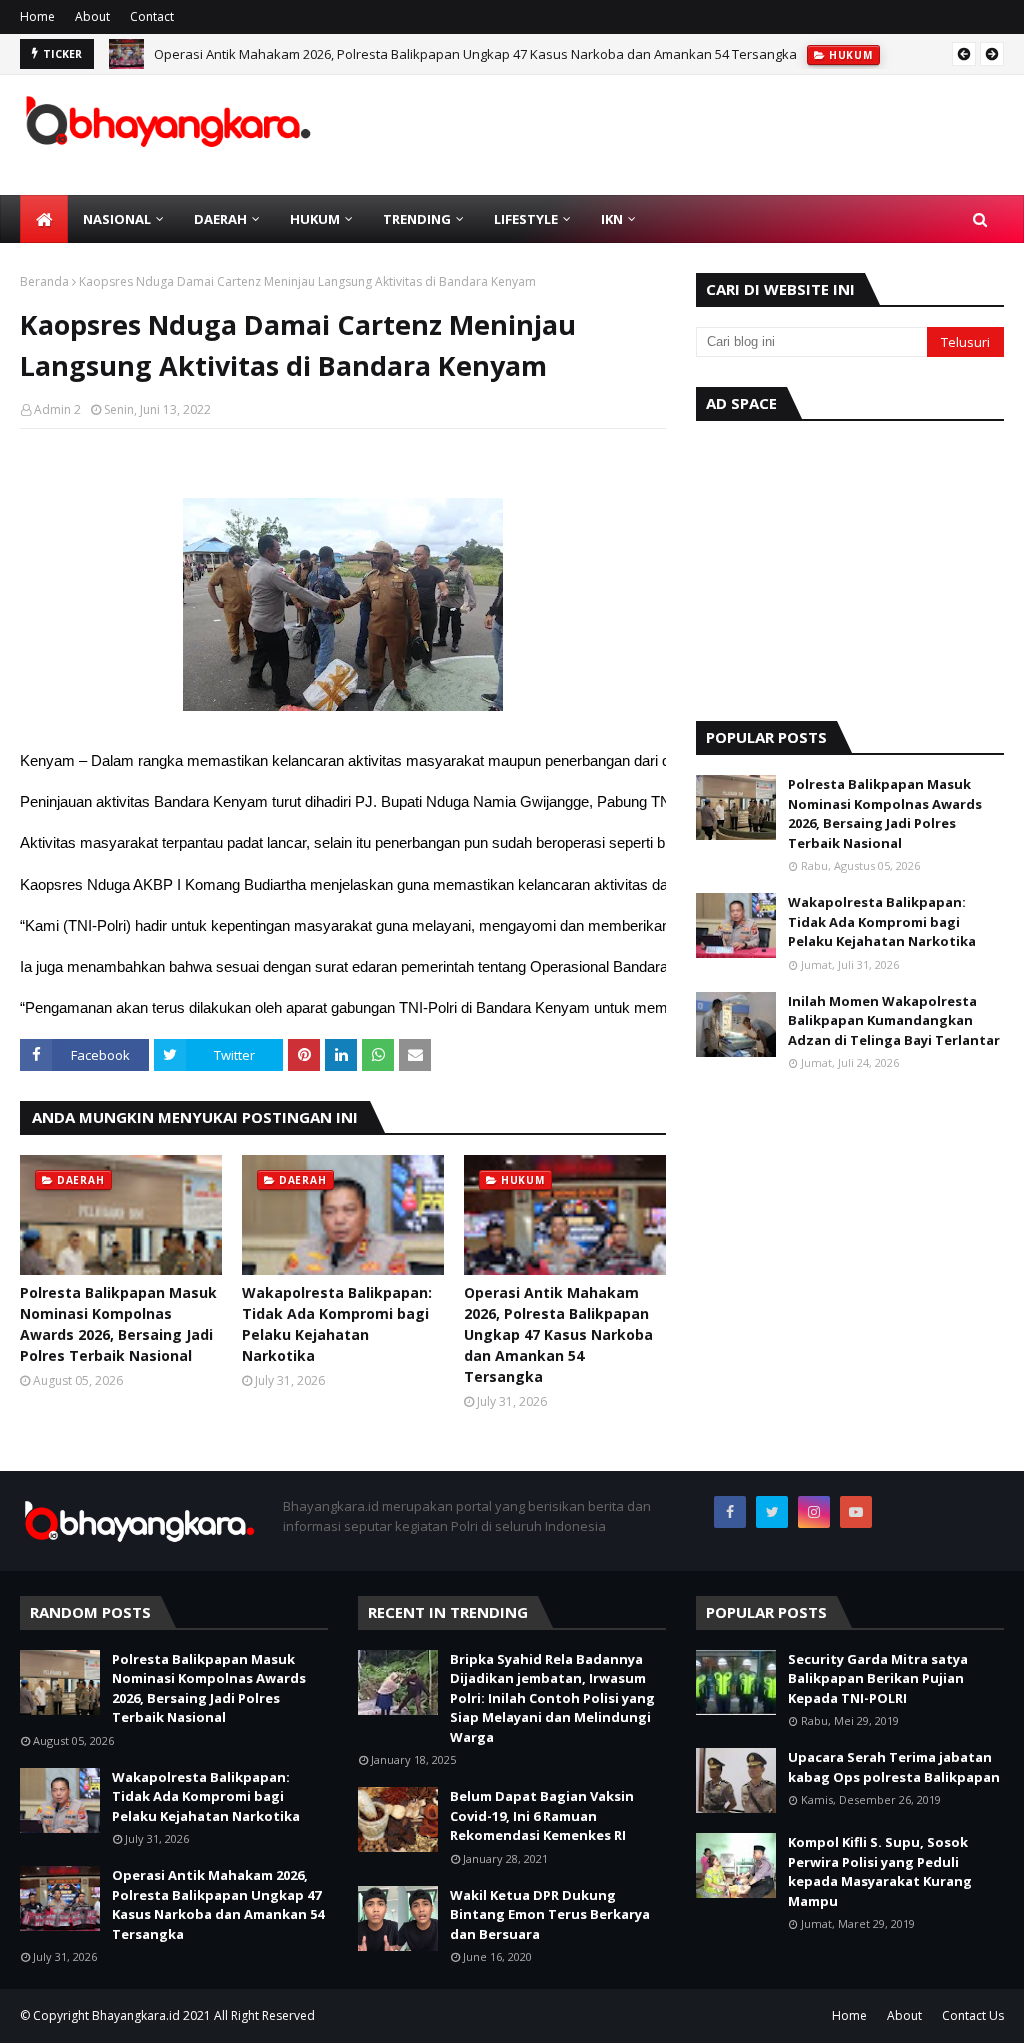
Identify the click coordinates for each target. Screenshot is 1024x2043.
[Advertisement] (850, 566)
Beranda (44, 281)
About (92, 16)
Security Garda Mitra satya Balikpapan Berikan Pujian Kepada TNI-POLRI (878, 1678)
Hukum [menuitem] (315, 219)
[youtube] (856, 1512)
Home (37, 16)
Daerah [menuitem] (220, 219)
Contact (152, 16)
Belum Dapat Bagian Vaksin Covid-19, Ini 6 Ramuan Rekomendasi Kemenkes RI (542, 1815)
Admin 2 (57, 409)
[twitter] (772, 1512)
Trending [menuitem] (417, 219)
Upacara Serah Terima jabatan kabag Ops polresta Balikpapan (894, 1767)
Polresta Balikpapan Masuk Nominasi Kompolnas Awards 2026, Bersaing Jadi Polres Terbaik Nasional (118, 1324)
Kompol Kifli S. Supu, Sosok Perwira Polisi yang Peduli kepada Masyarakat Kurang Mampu (880, 1871)
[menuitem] (44, 219)
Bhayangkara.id (136, 2015)
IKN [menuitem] (612, 219)
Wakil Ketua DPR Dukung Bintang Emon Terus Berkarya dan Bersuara (550, 1914)
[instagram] (814, 1512)
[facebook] (730, 1512)
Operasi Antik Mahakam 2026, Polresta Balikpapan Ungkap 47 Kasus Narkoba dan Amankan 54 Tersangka (475, 54)
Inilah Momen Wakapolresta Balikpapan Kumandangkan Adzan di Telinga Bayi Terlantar (894, 1020)
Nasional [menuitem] (117, 219)
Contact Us (973, 2015)
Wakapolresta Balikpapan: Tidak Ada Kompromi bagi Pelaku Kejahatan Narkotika (337, 1324)
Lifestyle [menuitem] (526, 219)
